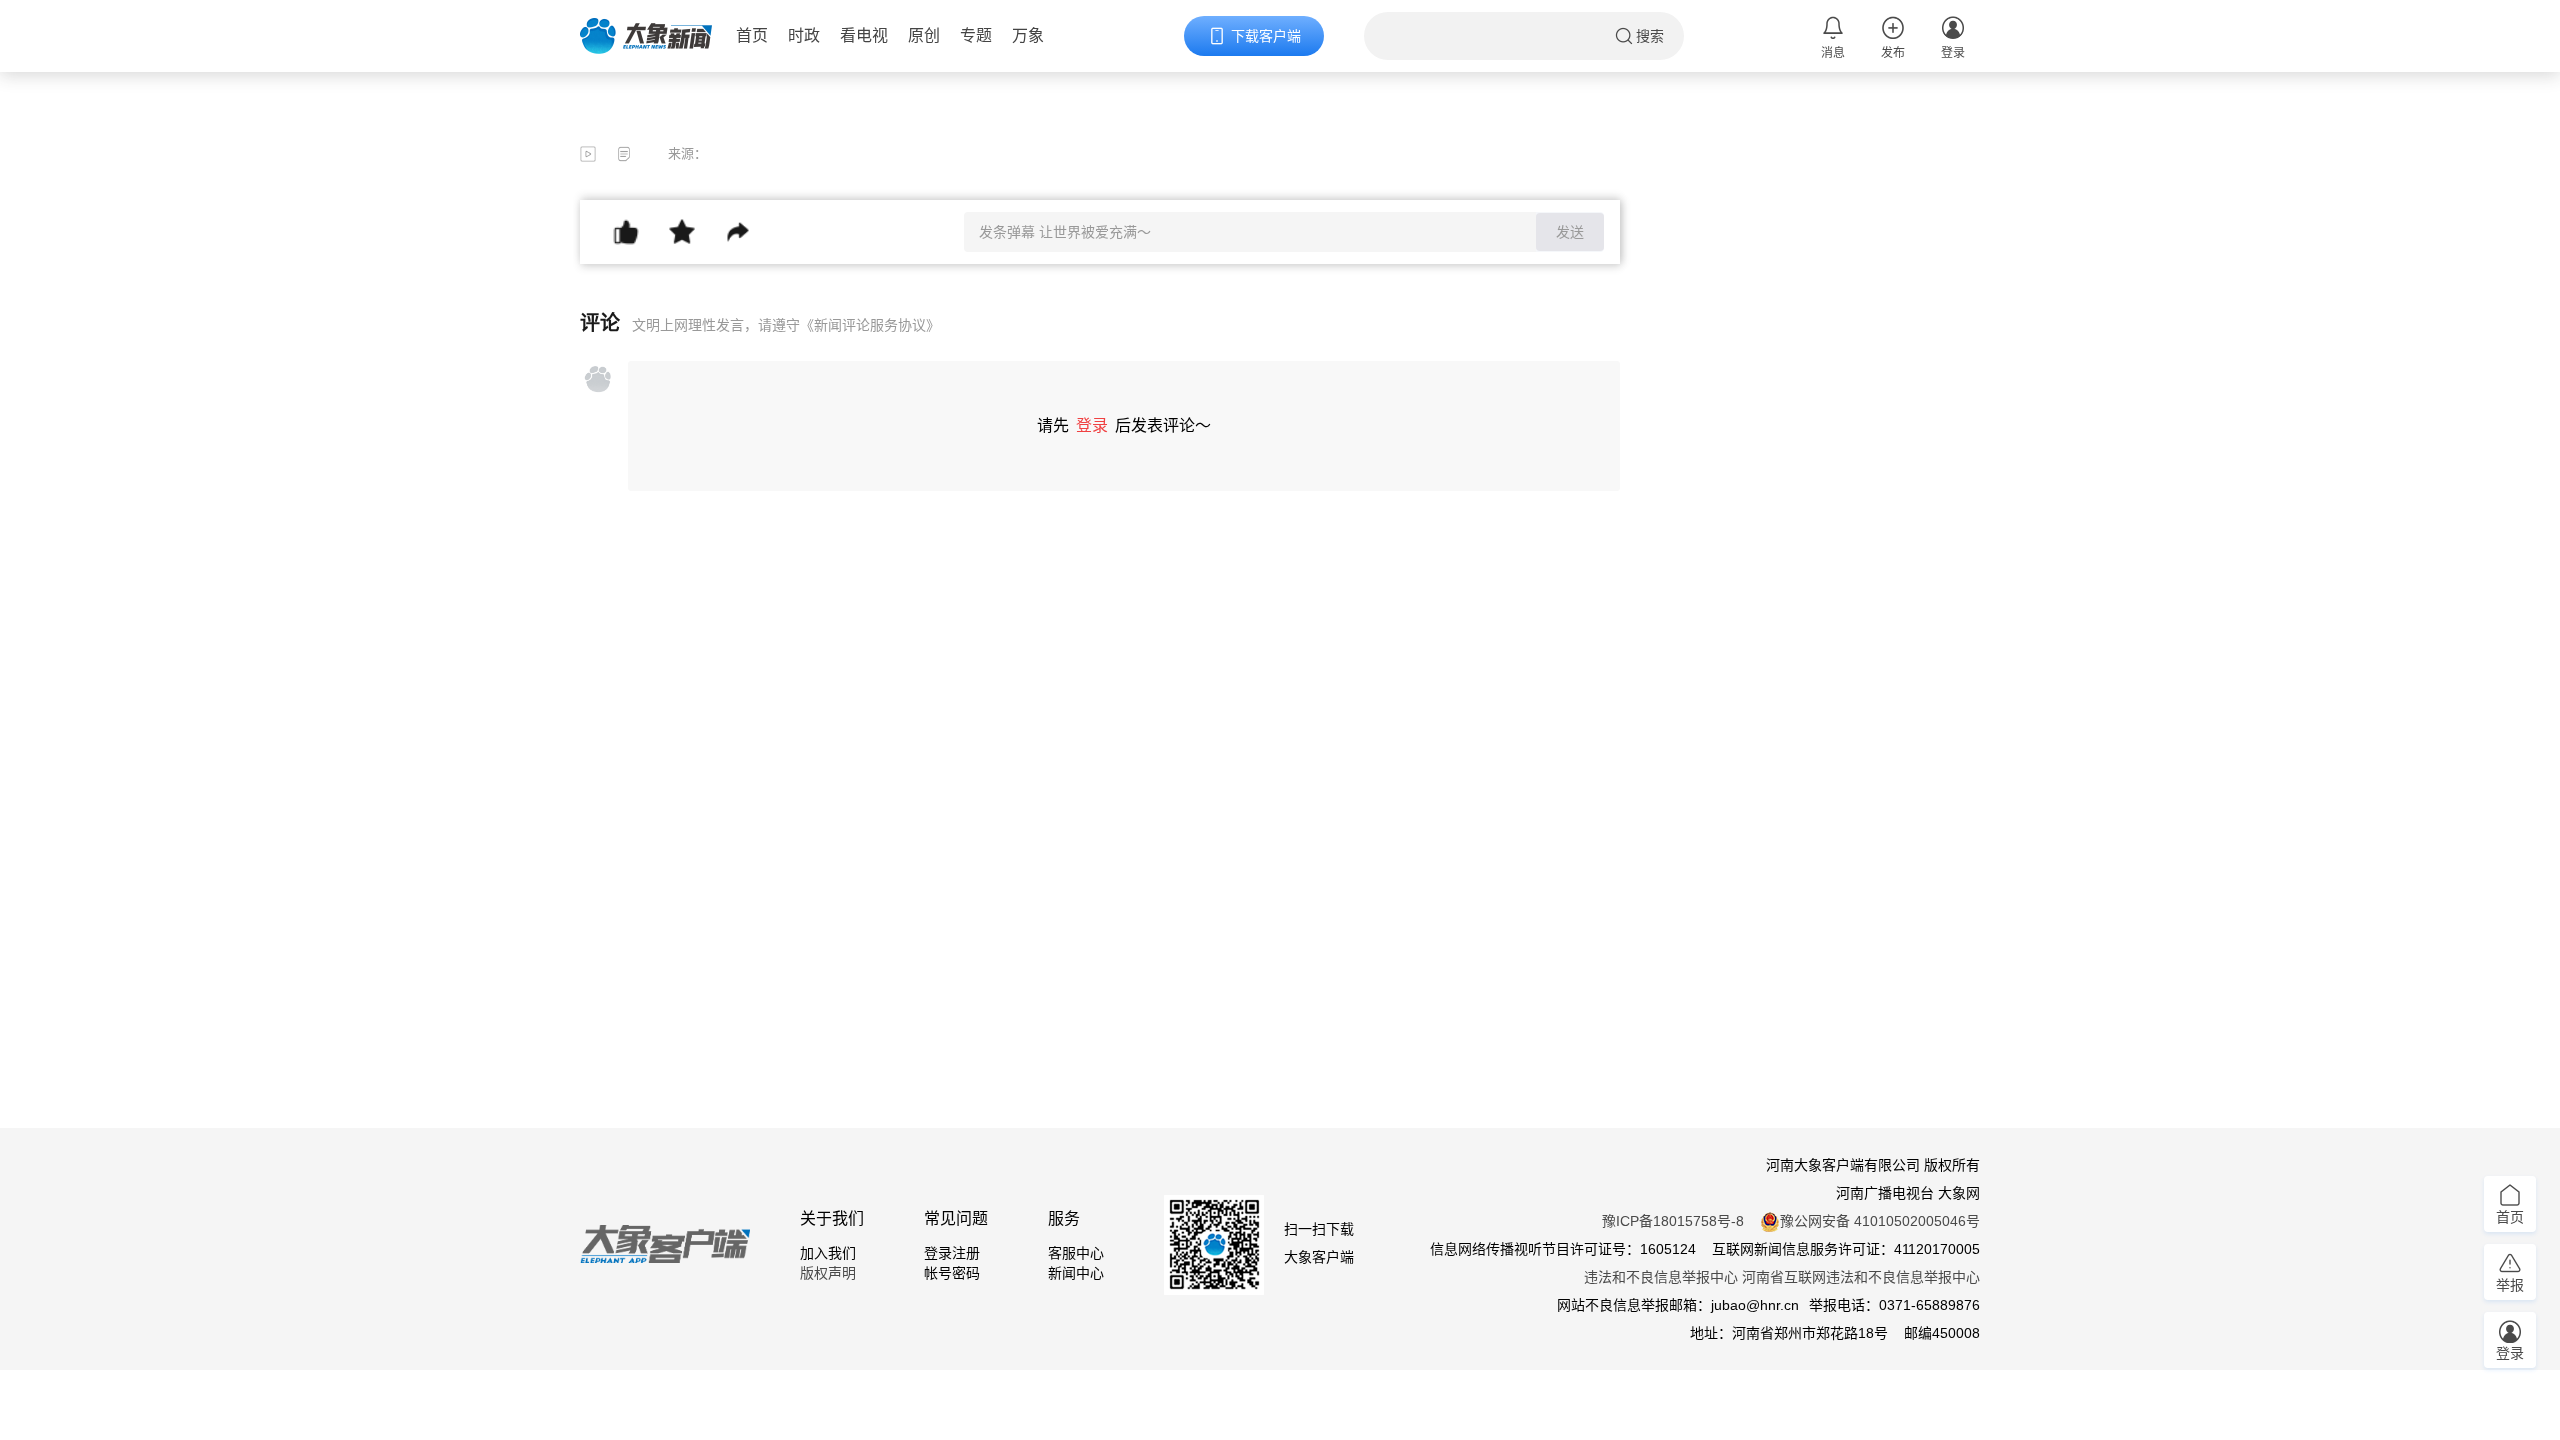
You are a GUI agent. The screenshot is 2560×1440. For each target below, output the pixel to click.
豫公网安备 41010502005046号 (1880, 1221)
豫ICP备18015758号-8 (1673, 1221)
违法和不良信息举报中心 (1661, 1277)
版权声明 (828, 1273)
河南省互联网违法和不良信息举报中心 (1861, 1277)
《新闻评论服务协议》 (870, 325)
